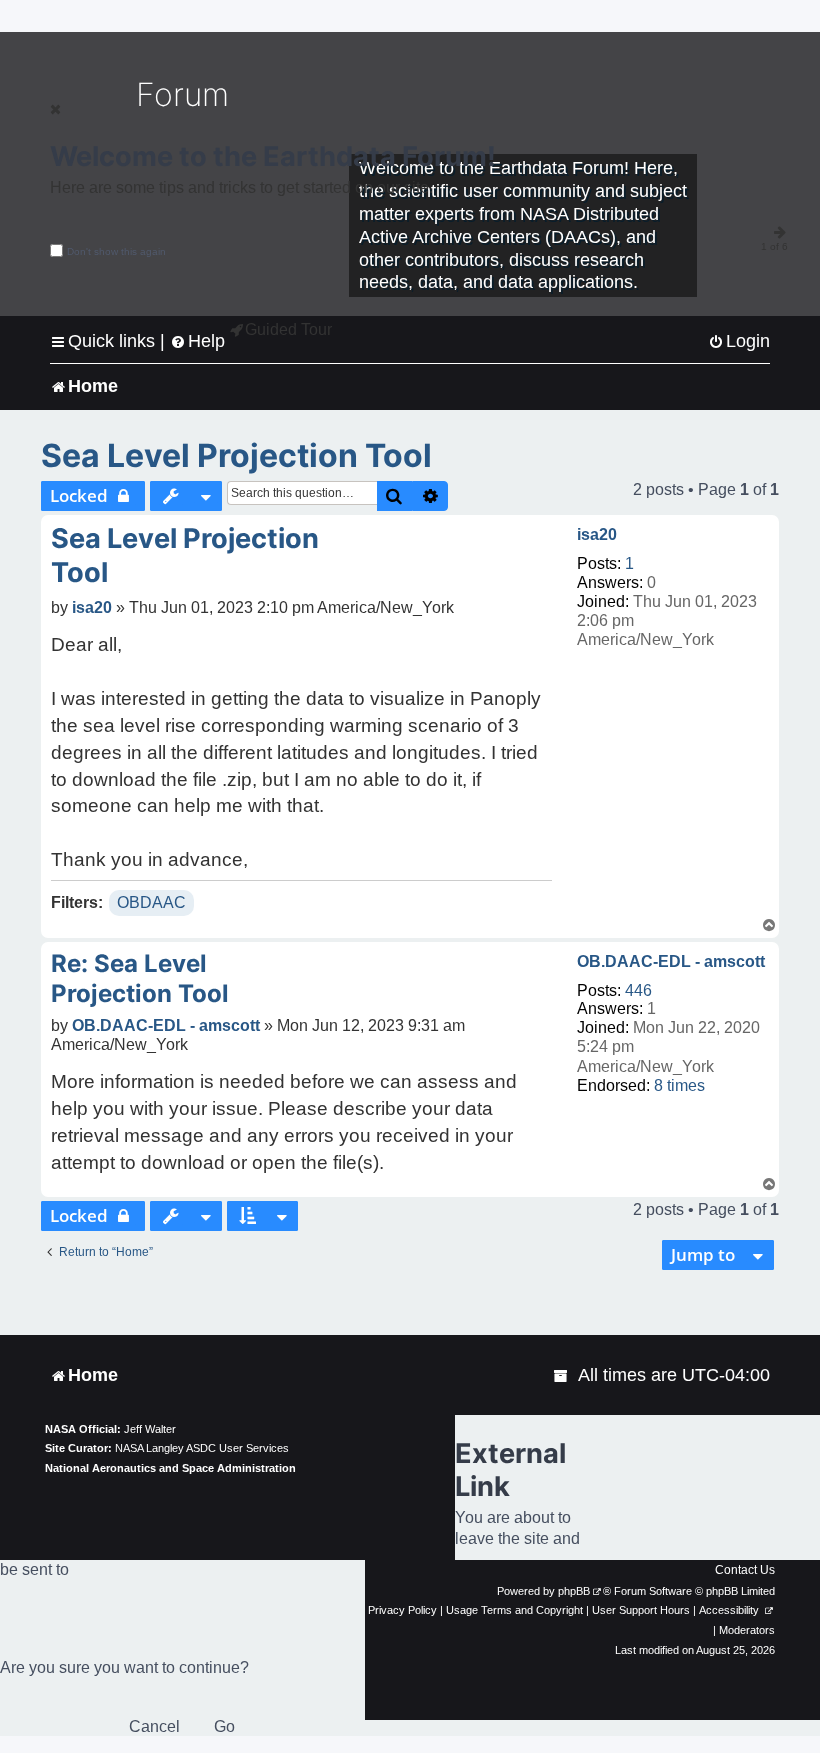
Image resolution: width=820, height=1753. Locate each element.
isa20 (597, 534)
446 (638, 990)
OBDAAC (151, 902)
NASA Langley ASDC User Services (202, 1448)
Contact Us (745, 1570)
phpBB (574, 1591)
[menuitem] (739, 341)
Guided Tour (288, 329)
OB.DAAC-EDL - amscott (671, 961)
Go (224, 1726)
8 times (679, 1085)
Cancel (154, 1726)
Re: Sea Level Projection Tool (140, 978)
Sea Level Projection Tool (236, 455)
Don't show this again (116, 251)
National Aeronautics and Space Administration (170, 1468)
